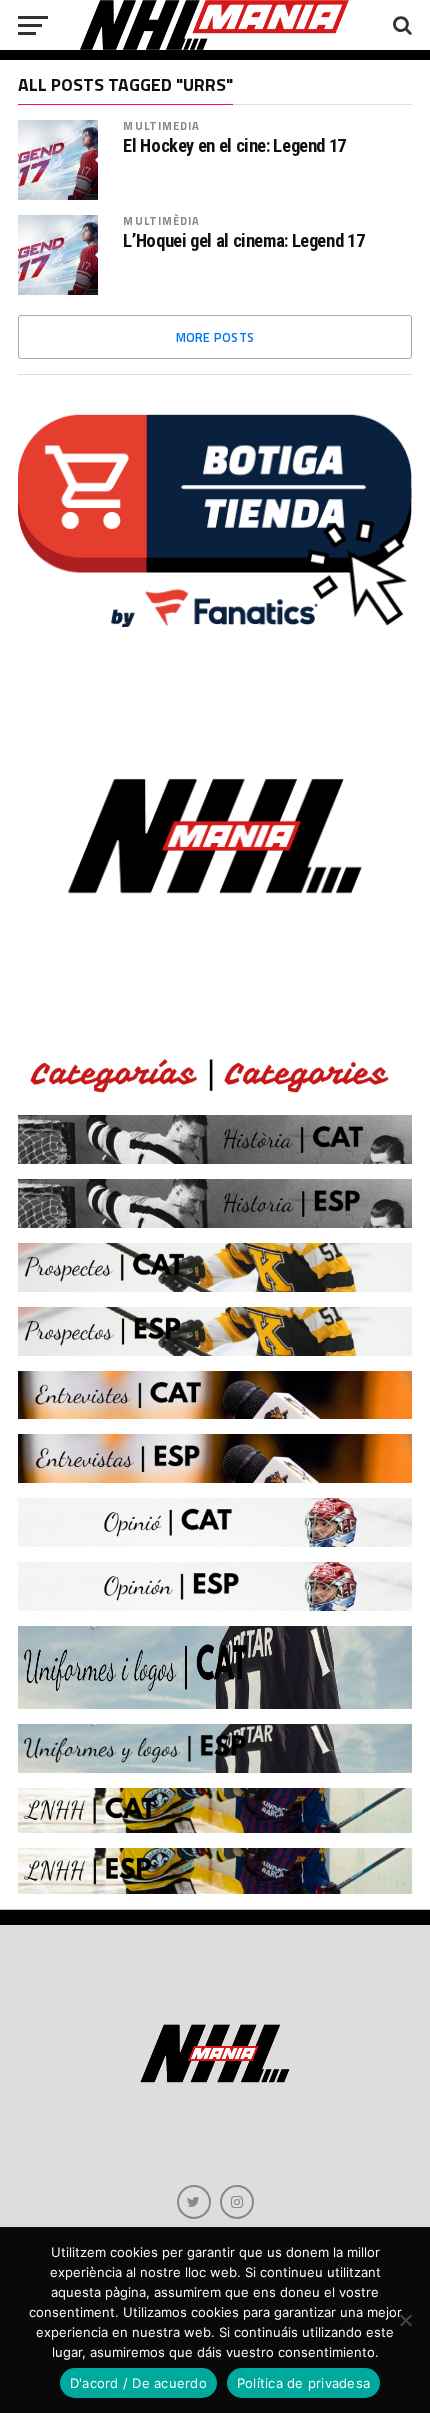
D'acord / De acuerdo (138, 2383)
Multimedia (161, 125)
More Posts (215, 337)
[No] (405, 2320)
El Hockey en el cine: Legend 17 (234, 146)
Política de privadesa (303, 2383)
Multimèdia (161, 220)
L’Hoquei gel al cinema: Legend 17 (243, 241)
